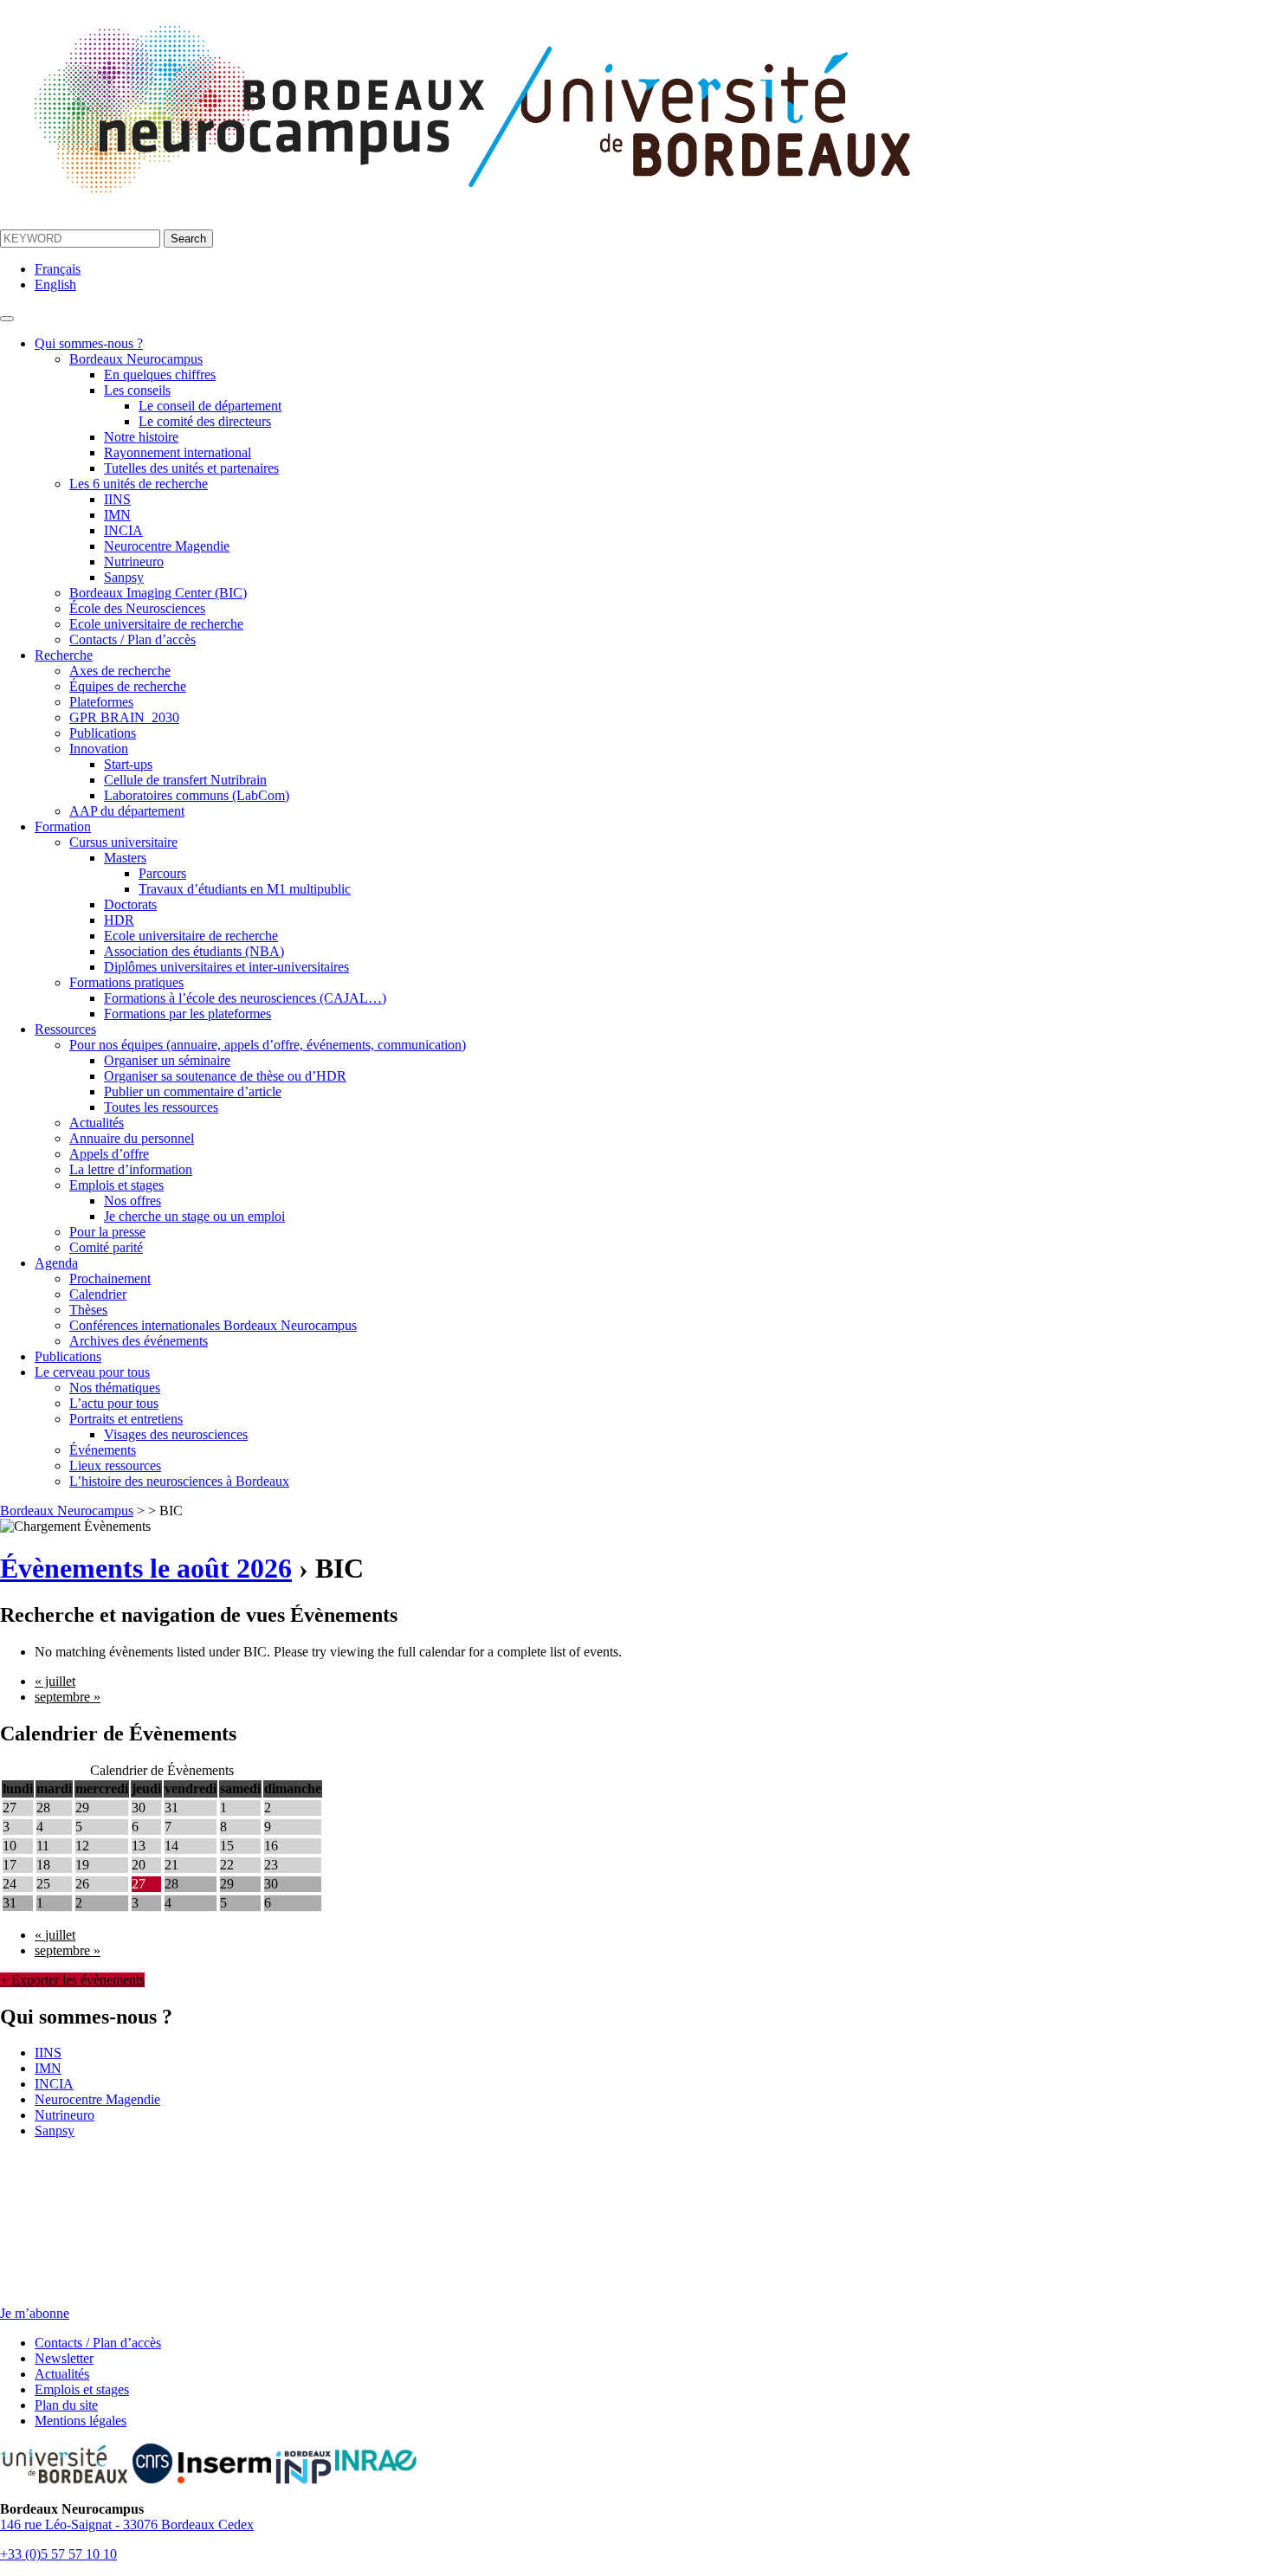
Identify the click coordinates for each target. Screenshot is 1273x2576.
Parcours (162, 873)
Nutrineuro (134, 562)
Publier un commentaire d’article (193, 1091)
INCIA (123, 530)
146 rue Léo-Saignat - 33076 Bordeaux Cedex (127, 2524)
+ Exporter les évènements (72, 1980)
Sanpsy (124, 577)
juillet (55, 1681)
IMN (117, 515)
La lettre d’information (131, 1169)
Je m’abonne (35, 2313)
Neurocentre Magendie (167, 546)
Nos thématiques (115, 1388)
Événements (103, 1450)
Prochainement (110, 1278)
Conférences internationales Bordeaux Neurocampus (213, 1325)
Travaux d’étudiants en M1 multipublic (245, 889)
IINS (117, 499)
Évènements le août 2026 (146, 1568)
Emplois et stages (116, 1185)
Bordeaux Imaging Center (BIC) (158, 593)
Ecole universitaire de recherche (156, 624)
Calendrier (98, 1294)
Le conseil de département (210, 406)
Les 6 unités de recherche (139, 484)
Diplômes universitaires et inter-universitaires (226, 967)
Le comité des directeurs (205, 421)
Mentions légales (81, 2421)
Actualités (97, 1123)
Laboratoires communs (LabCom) (197, 795)
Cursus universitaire (123, 842)
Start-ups (128, 764)
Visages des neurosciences (176, 1434)
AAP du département (127, 811)
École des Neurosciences (137, 608)
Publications (103, 733)
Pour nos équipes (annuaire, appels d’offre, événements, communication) (268, 1045)
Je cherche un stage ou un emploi (194, 1216)
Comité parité (106, 1247)
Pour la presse (107, 1232)
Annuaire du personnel (132, 1138)
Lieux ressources (115, 1466)
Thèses (88, 1310)
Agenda (56, 1263)
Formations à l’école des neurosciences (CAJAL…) (245, 998)
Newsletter (64, 2358)
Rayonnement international (178, 452)
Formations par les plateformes (187, 1014)
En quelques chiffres (160, 374)
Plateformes (101, 702)
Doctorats (130, 904)
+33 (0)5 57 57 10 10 (58, 2554)
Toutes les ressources (161, 1107)
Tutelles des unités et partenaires (191, 468)
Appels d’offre (109, 1154)
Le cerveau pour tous (92, 1372)
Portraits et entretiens (126, 1419)
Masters (125, 858)
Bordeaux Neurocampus (136, 359)
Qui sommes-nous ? (89, 343)
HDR (119, 920)
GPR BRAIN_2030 (124, 717)
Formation (63, 826)
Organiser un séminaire (167, 1060)
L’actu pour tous (114, 1403)
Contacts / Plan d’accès (132, 639)
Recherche (64, 655)
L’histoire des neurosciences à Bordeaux (179, 1481)
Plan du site (66, 2405)
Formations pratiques (126, 982)
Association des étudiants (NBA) (194, 951)
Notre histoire (141, 437)
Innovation (99, 749)
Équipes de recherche (128, 686)
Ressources (65, 1029)
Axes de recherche (120, 671)
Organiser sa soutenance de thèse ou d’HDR (225, 1076)
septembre (68, 1697)
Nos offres (132, 1201)
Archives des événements (139, 1341)
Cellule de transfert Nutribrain (185, 780)
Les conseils (137, 390)
